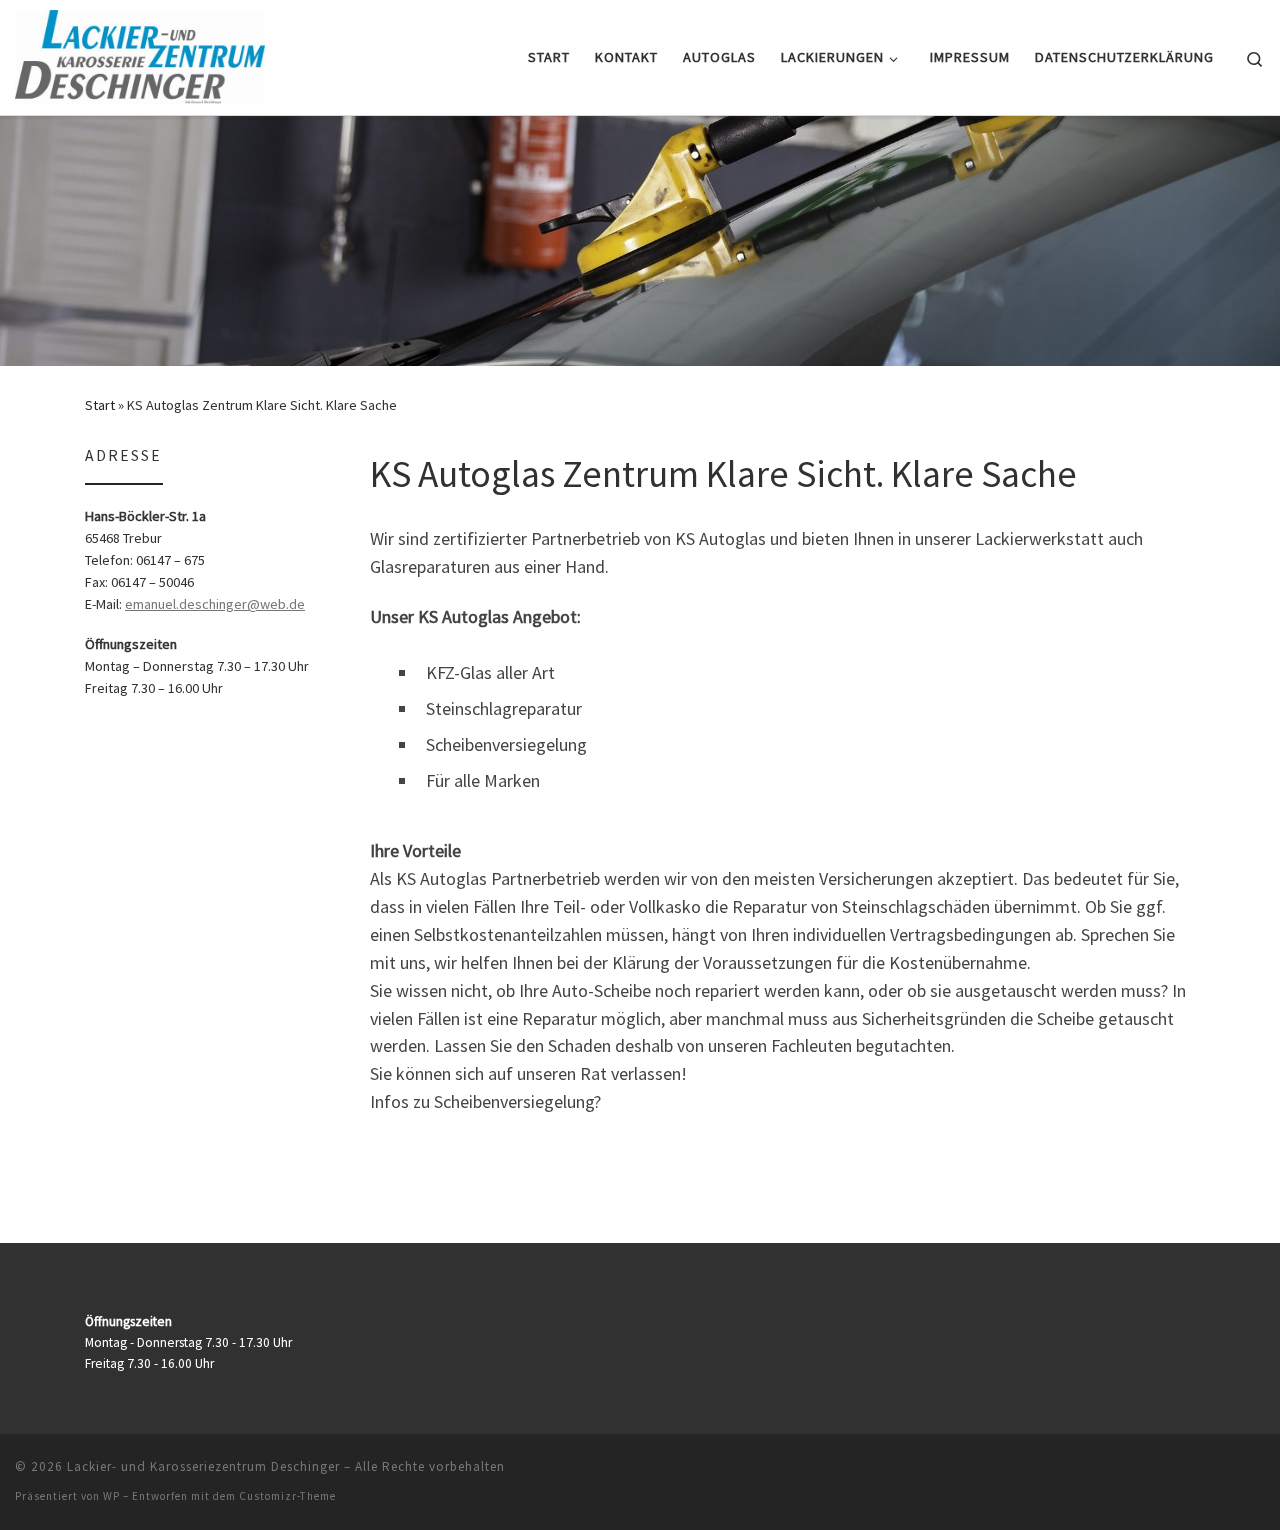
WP (111, 1496)
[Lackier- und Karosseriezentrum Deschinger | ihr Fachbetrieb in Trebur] (140, 53)
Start (100, 405)
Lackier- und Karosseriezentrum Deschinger (203, 1466)
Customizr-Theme (287, 1496)
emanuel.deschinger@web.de (215, 604)
